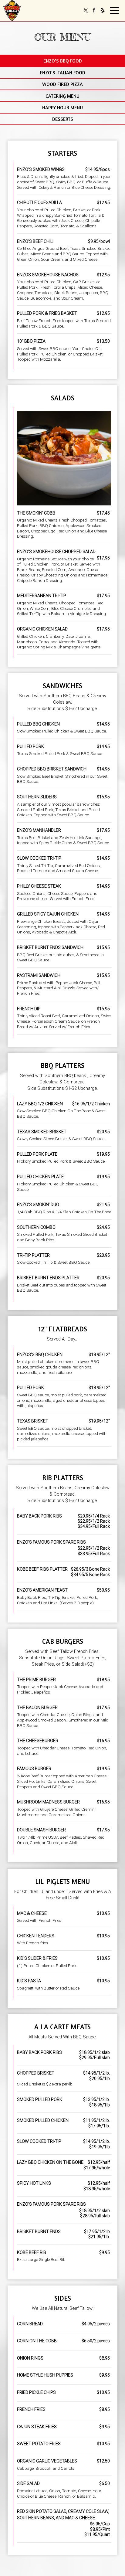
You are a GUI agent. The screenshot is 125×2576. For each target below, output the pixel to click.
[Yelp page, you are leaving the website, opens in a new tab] (103, 10)
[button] (62, 61)
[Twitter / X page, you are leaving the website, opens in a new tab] (86, 10)
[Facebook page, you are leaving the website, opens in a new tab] (94, 10)
